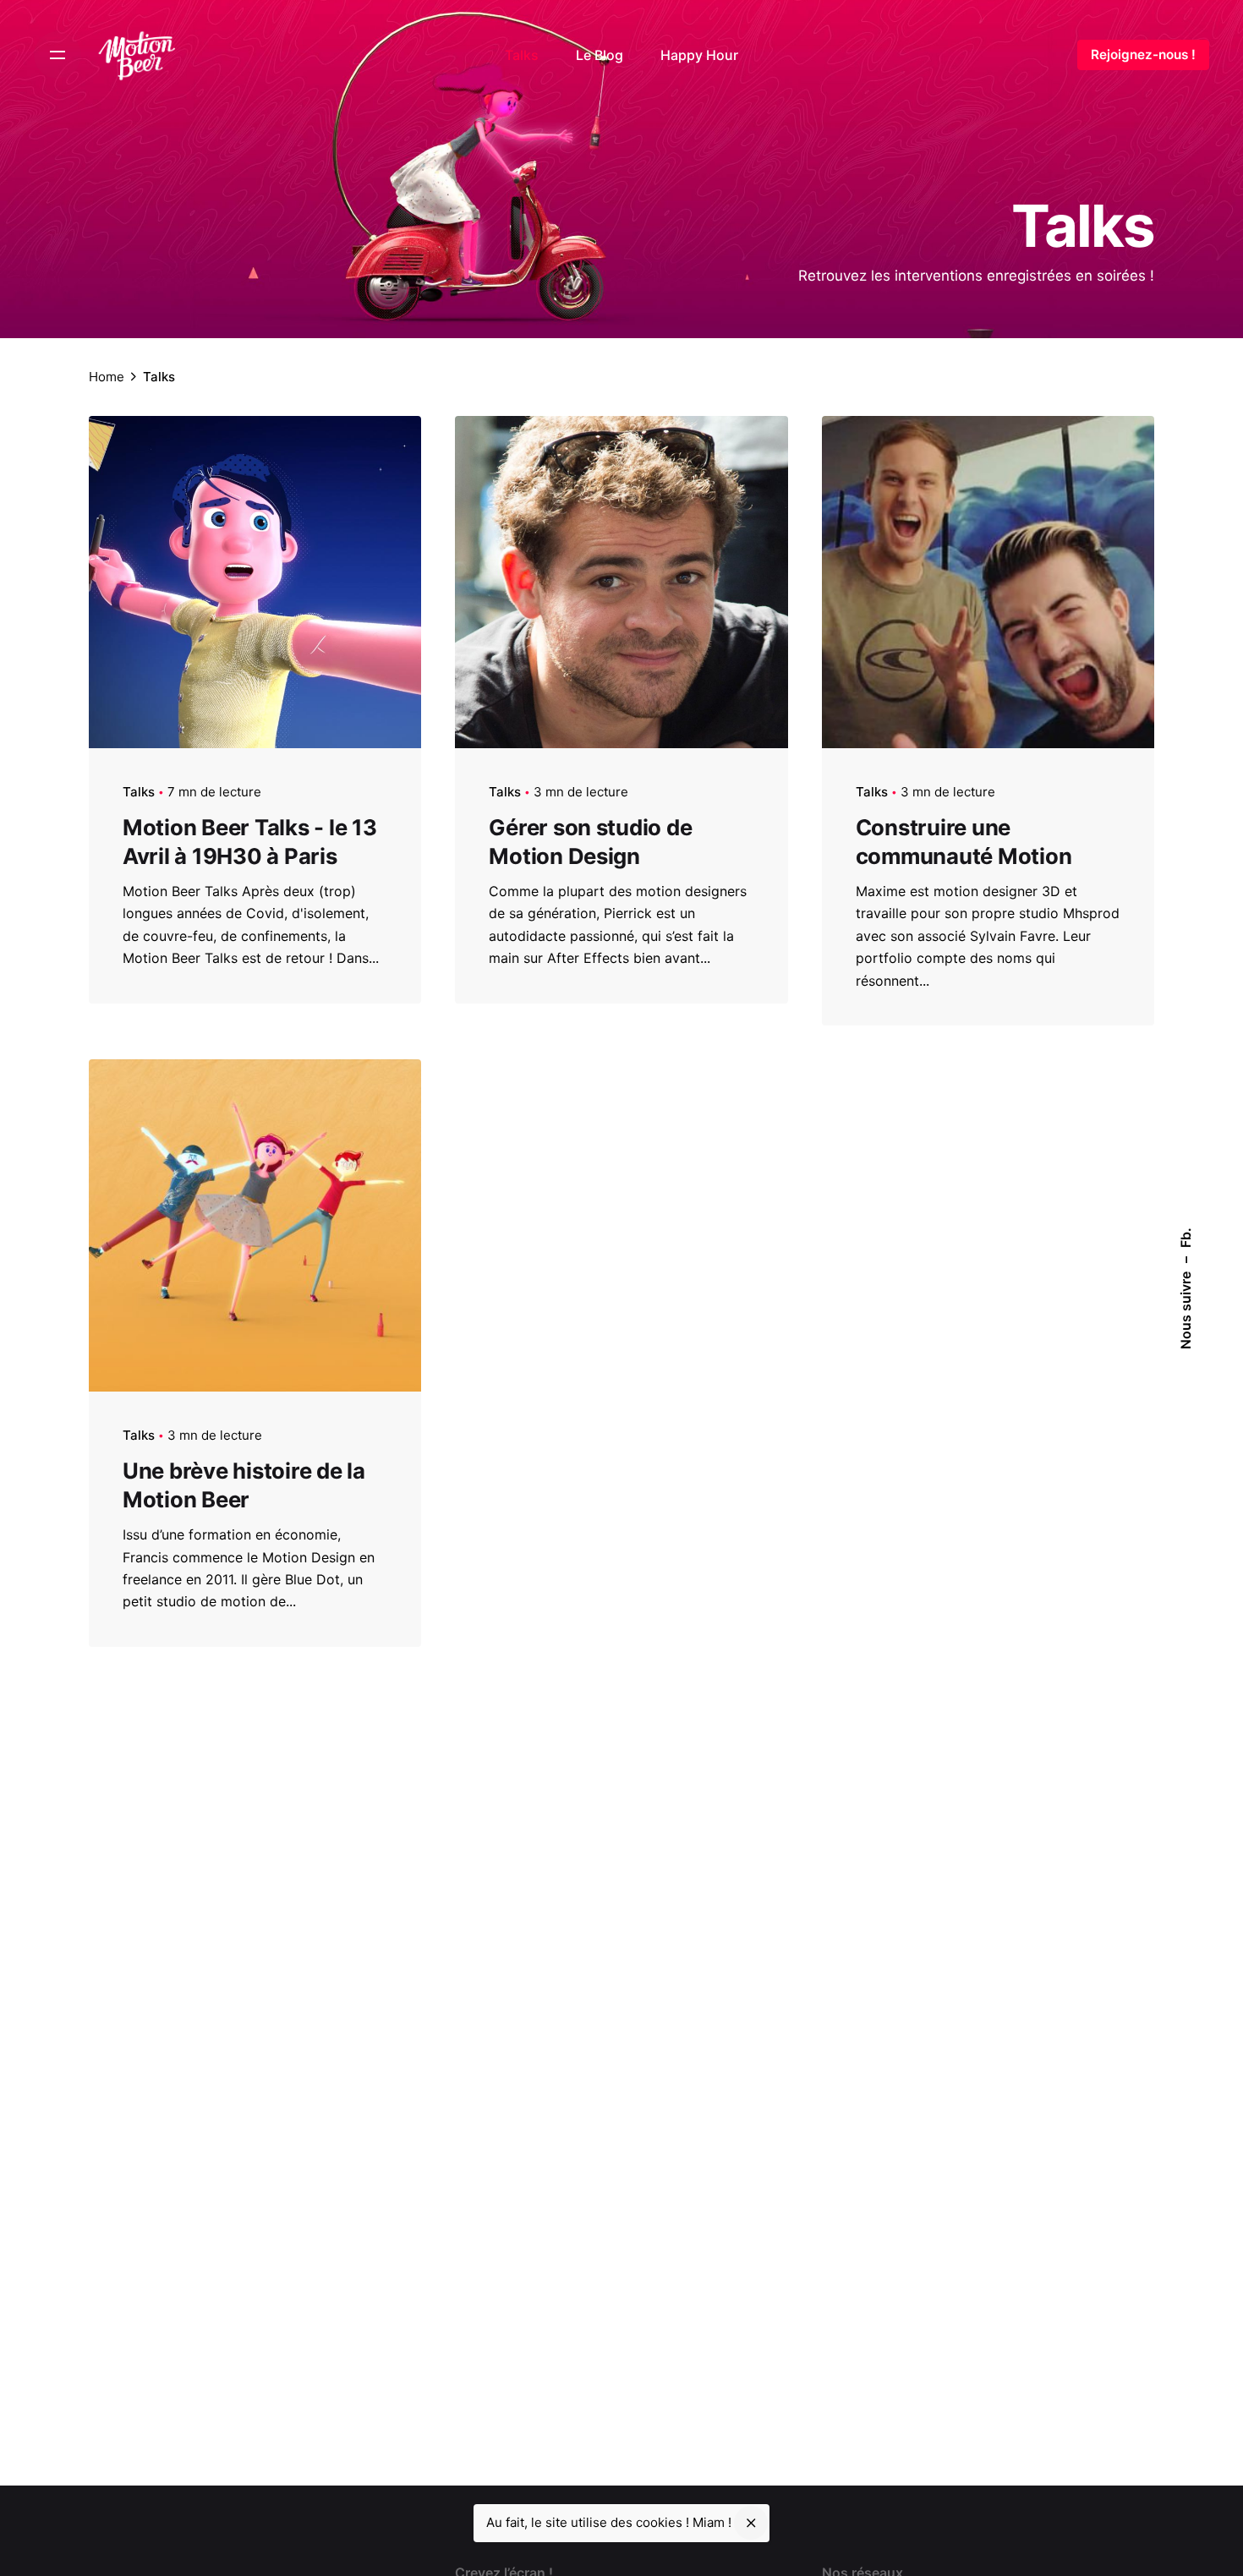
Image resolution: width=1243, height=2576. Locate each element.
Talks (139, 792)
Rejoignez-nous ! (1143, 55)
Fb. (1186, 1238)
